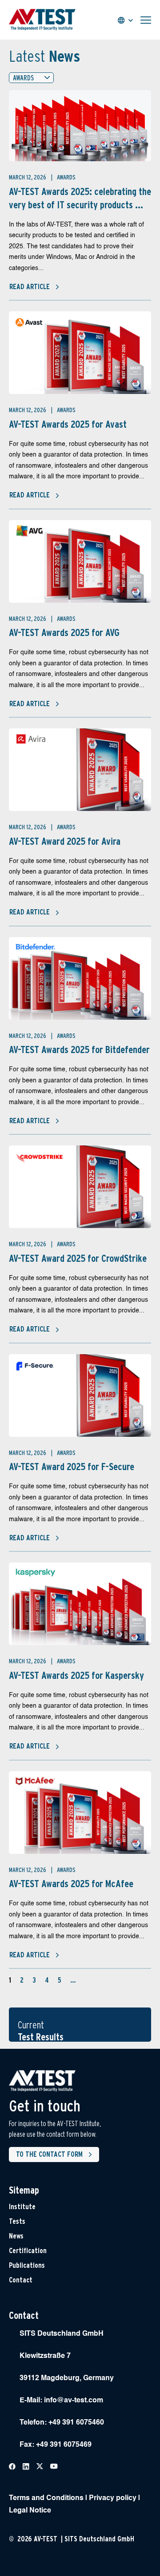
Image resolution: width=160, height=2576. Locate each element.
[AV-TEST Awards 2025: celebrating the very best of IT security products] (80, 126)
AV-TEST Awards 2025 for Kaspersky (76, 1675)
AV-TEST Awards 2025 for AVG (64, 632)
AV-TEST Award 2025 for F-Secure (72, 1467)
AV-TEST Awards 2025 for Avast (68, 424)
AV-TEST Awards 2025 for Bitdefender (79, 1049)
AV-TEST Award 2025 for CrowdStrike (78, 1258)
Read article (30, 287)
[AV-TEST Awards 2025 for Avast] (80, 353)
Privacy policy (113, 2498)
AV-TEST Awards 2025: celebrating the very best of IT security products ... (80, 198)
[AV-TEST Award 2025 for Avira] (80, 770)
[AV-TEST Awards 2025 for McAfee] (80, 1813)
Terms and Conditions (46, 2498)
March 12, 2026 (28, 177)
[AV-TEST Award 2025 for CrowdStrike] (80, 1187)
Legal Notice (30, 2511)
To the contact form (49, 2154)
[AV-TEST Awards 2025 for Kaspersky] (80, 1604)
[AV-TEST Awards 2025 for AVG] (80, 561)
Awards (66, 177)
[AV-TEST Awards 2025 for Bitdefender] (80, 978)
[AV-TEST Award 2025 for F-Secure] (80, 1395)
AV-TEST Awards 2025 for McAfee (71, 1884)
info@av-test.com (74, 2401)
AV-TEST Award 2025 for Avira (65, 841)
